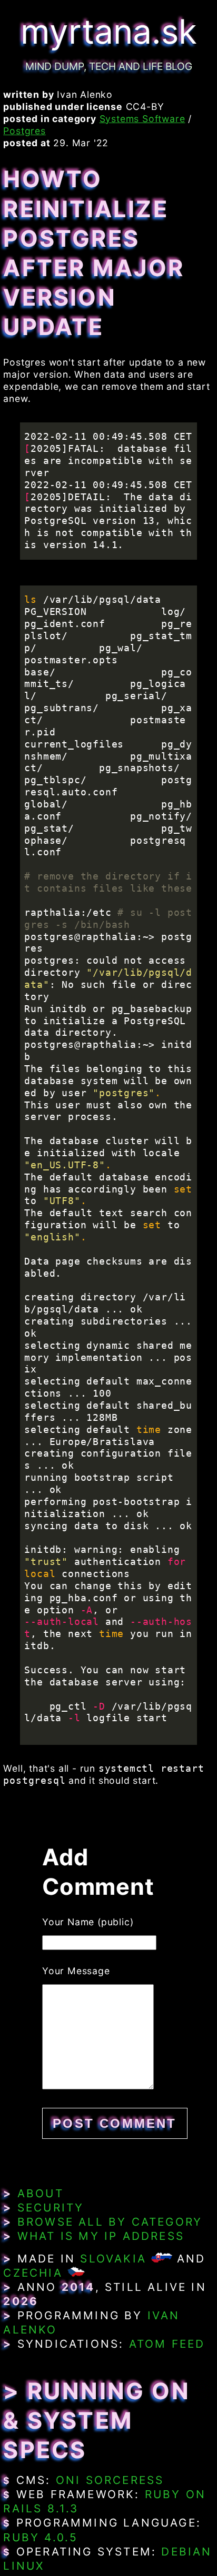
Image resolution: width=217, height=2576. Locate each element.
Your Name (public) (88, 1922)
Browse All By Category (110, 2222)
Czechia (33, 2273)
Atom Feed (167, 2344)
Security (51, 2208)
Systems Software (142, 119)
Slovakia (113, 2259)
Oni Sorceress (110, 2480)
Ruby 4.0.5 (41, 2537)
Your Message (76, 1971)
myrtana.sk (109, 31)
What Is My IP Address (101, 2236)
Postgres (24, 131)
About (41, 2193)
